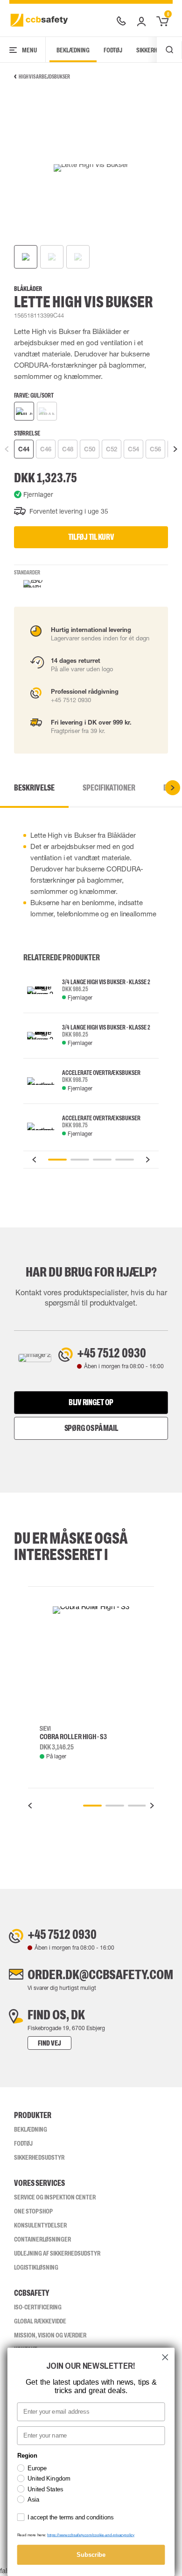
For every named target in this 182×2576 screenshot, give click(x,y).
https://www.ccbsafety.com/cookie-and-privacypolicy (91, 2535)
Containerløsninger (42, 2239)
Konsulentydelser (40, 2225)
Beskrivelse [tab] (34, 788)
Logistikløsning (36, 2267)
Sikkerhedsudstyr (39, 2157)
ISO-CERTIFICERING (38, 2307)
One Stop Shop (33, 2211)
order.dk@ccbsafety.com (100, 1974)
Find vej (49, 2043)
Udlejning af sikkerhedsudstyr (57, 2253)
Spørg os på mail (91, 1428)
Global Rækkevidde (40, 2321)
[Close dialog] (165, 2357)
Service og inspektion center (55, 2197)
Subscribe (91, 2554)
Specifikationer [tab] (109, 788)
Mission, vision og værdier (50, 2335)
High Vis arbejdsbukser (44, 77)
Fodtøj (113, 50)
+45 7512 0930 (112, 1353)
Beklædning (73, 50)
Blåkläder (28, 289)
